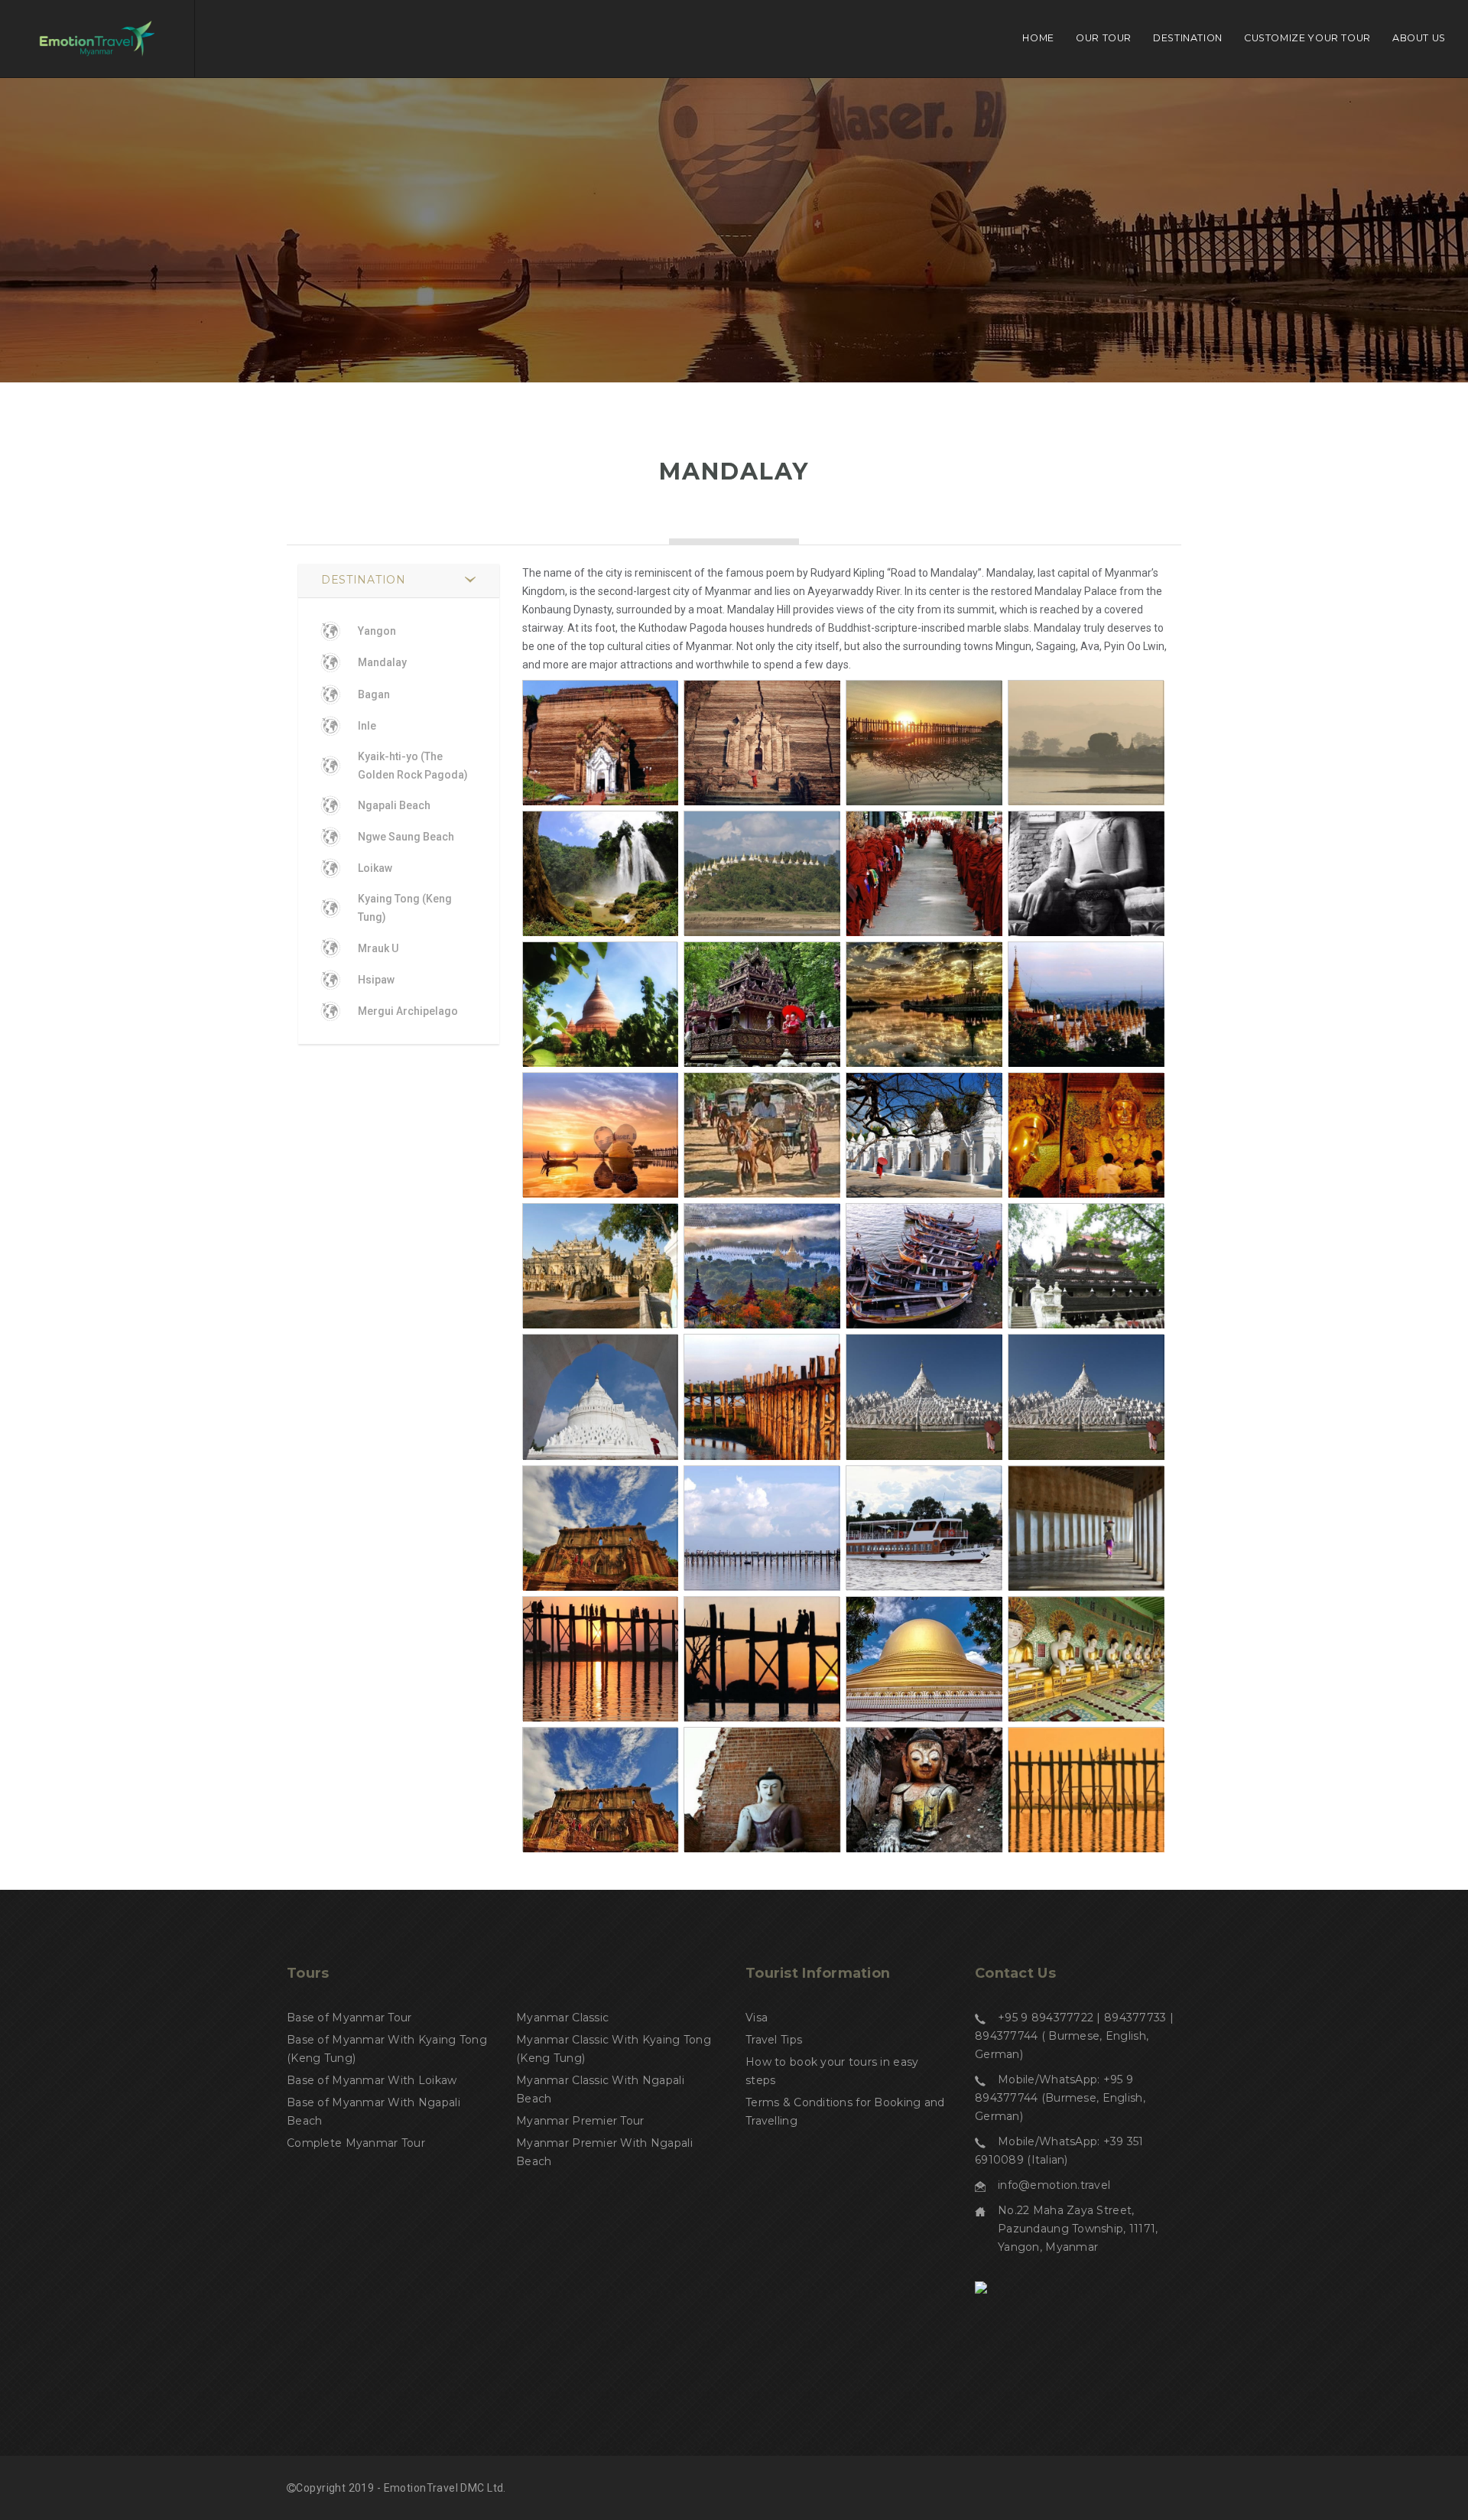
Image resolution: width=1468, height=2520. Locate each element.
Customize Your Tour (1307, 38)
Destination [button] (364, 580)
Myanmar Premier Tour (580, 2121)
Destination (1188, 38)
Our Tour (1104, 38)
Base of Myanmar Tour (349, 2018)
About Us (1419, 38)
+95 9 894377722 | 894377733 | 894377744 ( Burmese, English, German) (1074, 2036)
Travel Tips (774, 2040)
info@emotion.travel (1054, 2185)
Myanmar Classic (562, 2018)
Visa (757, 2018)
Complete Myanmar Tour (356, 2143)
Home (1038, 38)
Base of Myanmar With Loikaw (372, 2080)
